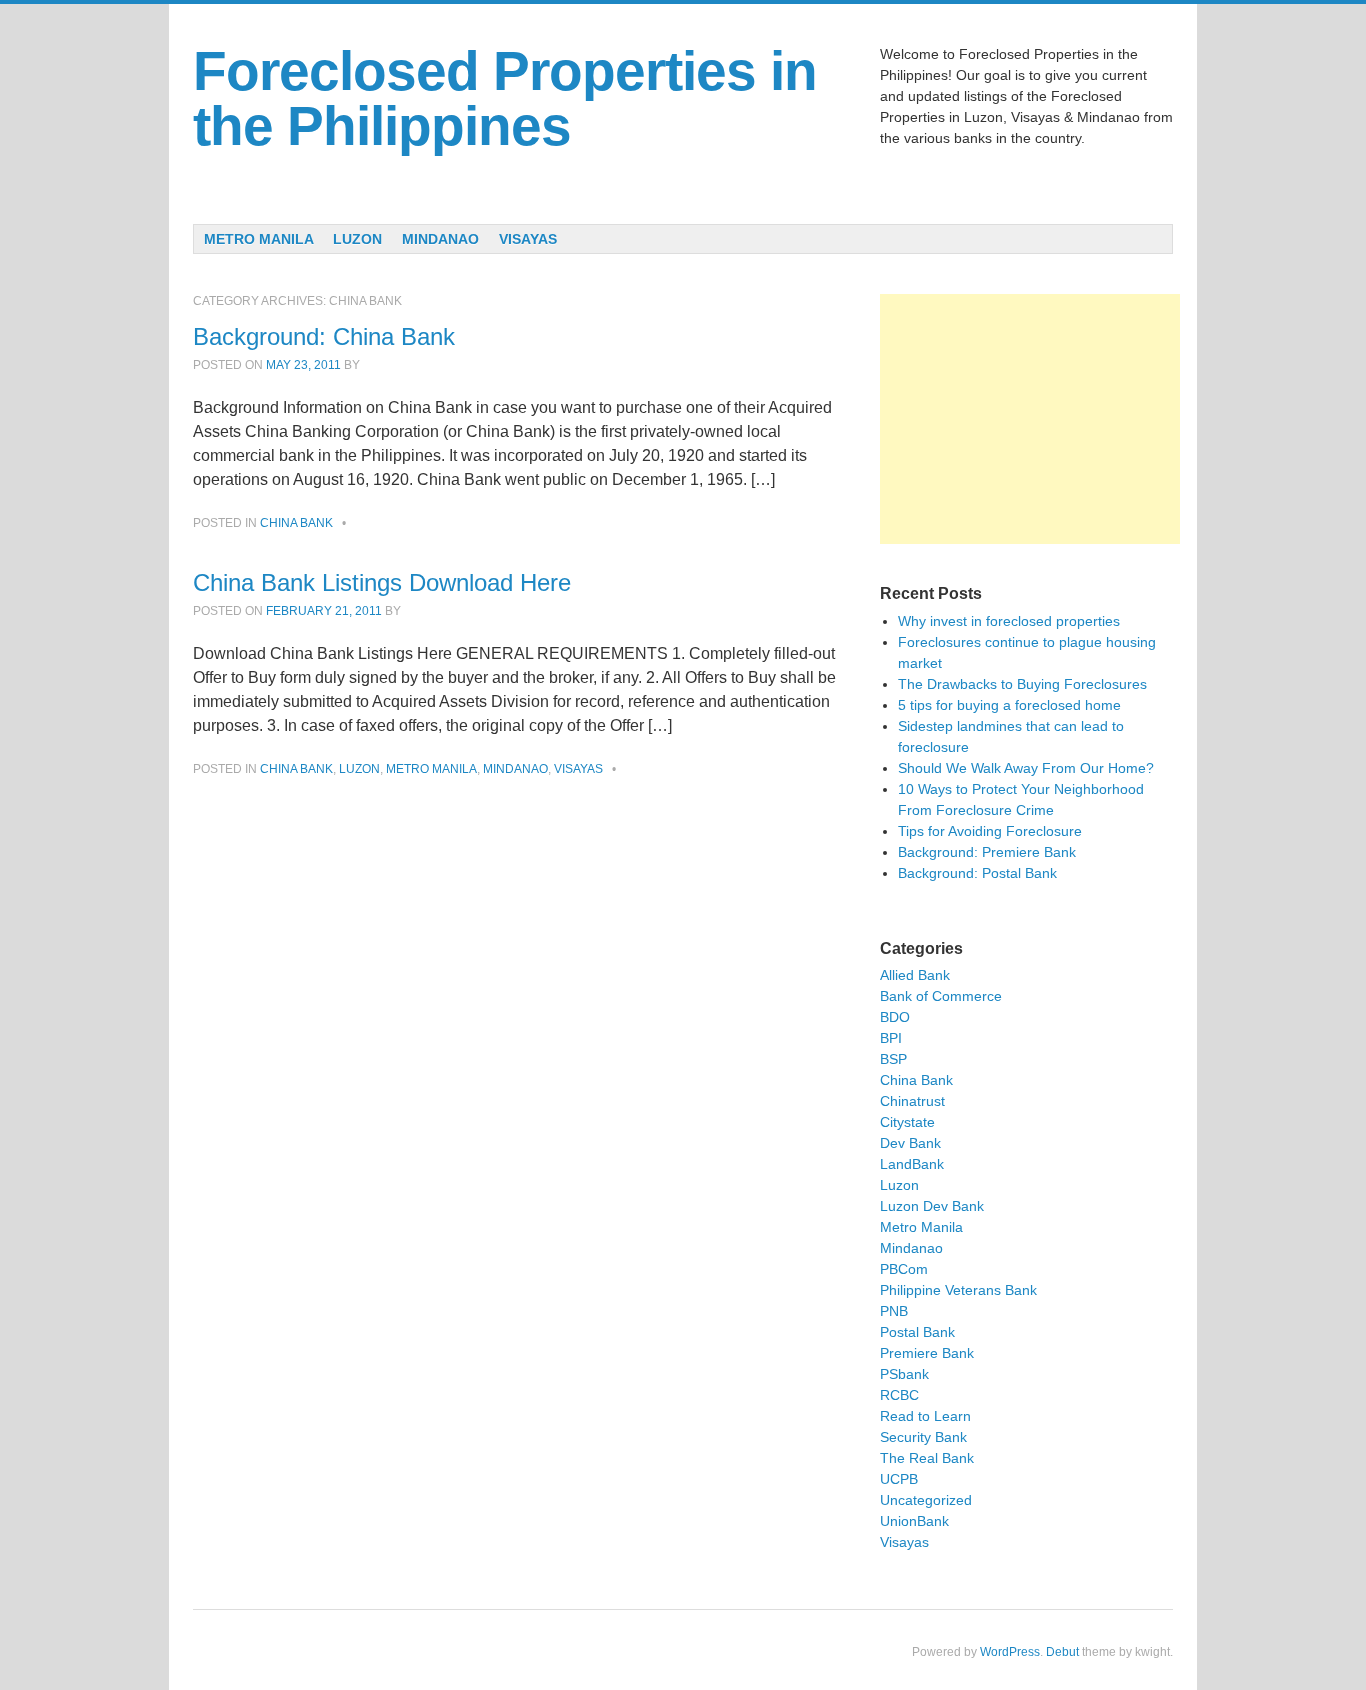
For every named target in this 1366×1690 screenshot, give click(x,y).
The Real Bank (927, 1458)
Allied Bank (915, 975)
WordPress (1010, 1652)
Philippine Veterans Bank (958, 1290)
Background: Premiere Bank (987, 852)
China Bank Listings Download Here (382, 582)
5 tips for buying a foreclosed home (1009, 705)
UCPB (899, 1479)
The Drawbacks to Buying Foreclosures (1022, 684)
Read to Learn (925, 1416)
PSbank (904, 1374)
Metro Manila (259, 239)
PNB (894, 1311)
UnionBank (914, 1521)
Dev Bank (910, 1143)
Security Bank (923, 1437)
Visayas (528, 239)
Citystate (907, 1122)
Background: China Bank (324, 336)
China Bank (296, 523)
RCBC (899, 1395)
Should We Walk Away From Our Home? (1026, 768)
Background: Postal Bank (977, 873)
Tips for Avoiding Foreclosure (990, 831)
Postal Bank (917, 1332)
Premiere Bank (927, 1353)
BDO (895, 1017)
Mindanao (440, 239)
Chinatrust (912, 1101)
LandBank (912, 1164)
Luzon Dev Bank (932, 1206)
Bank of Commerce (941, 996)
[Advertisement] (1030, 419)
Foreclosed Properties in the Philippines (505, 98)
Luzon (357, 239)
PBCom (904, 1269)
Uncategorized (926, 1500)
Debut (1062, 1652)
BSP (893, 1059)
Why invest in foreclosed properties (1009, 621)
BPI (891, 1038)
